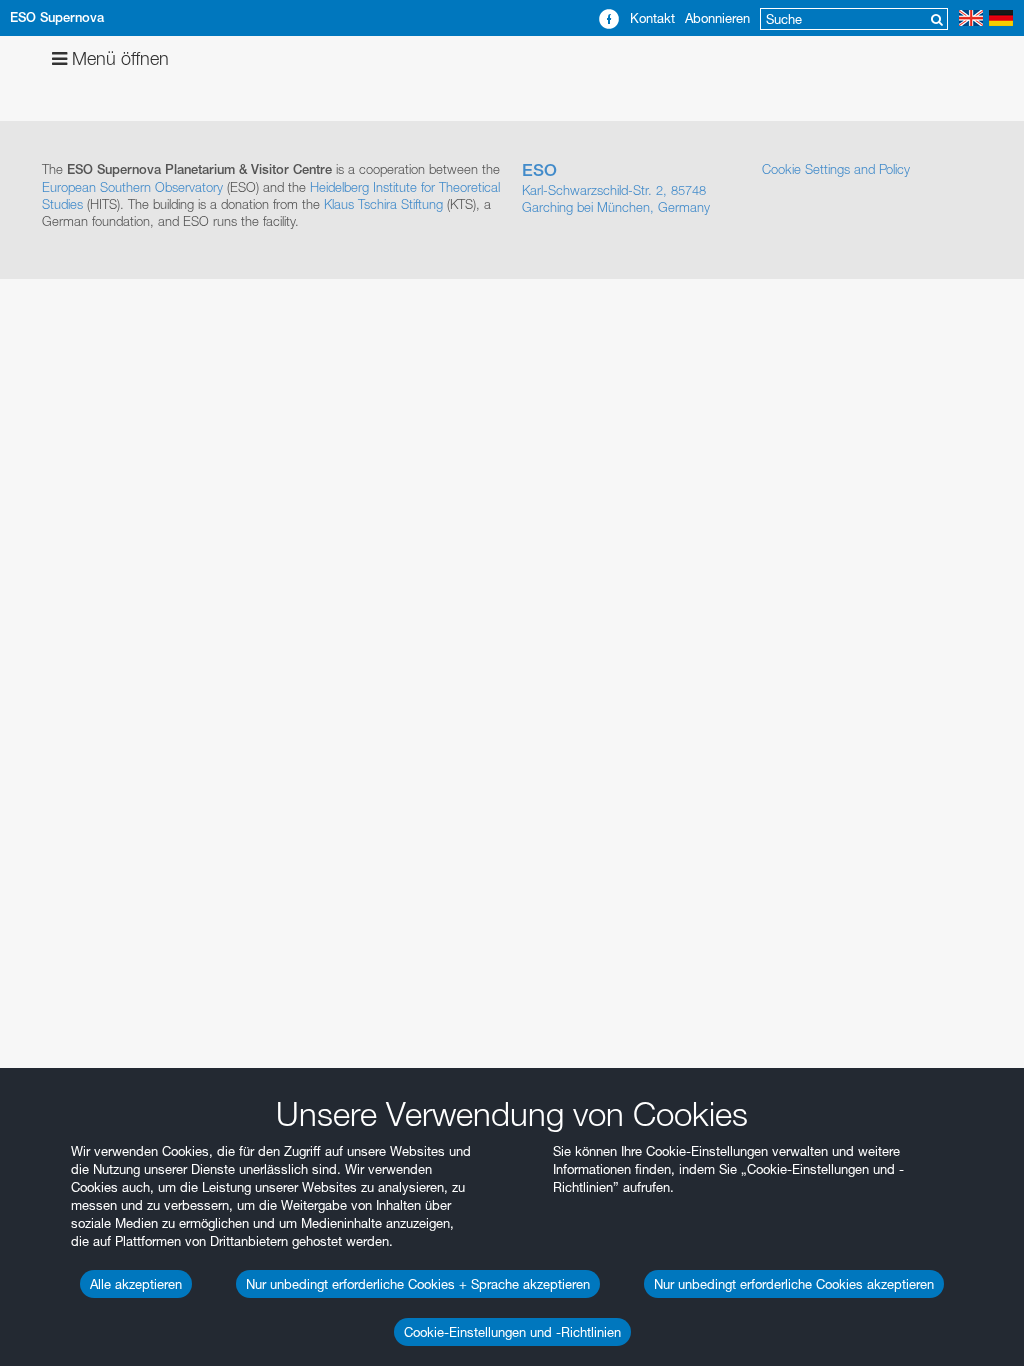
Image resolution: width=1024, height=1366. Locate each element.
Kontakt (652, 18)
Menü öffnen (118, 58)
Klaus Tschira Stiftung (383, 204)
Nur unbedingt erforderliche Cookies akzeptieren (794, 1284)
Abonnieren (717, 18)
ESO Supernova (57, 17)
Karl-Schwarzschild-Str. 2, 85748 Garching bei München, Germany (616, 188)
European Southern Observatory (132, 187)
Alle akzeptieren (136, 1284)
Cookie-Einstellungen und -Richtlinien (512, 1332)
